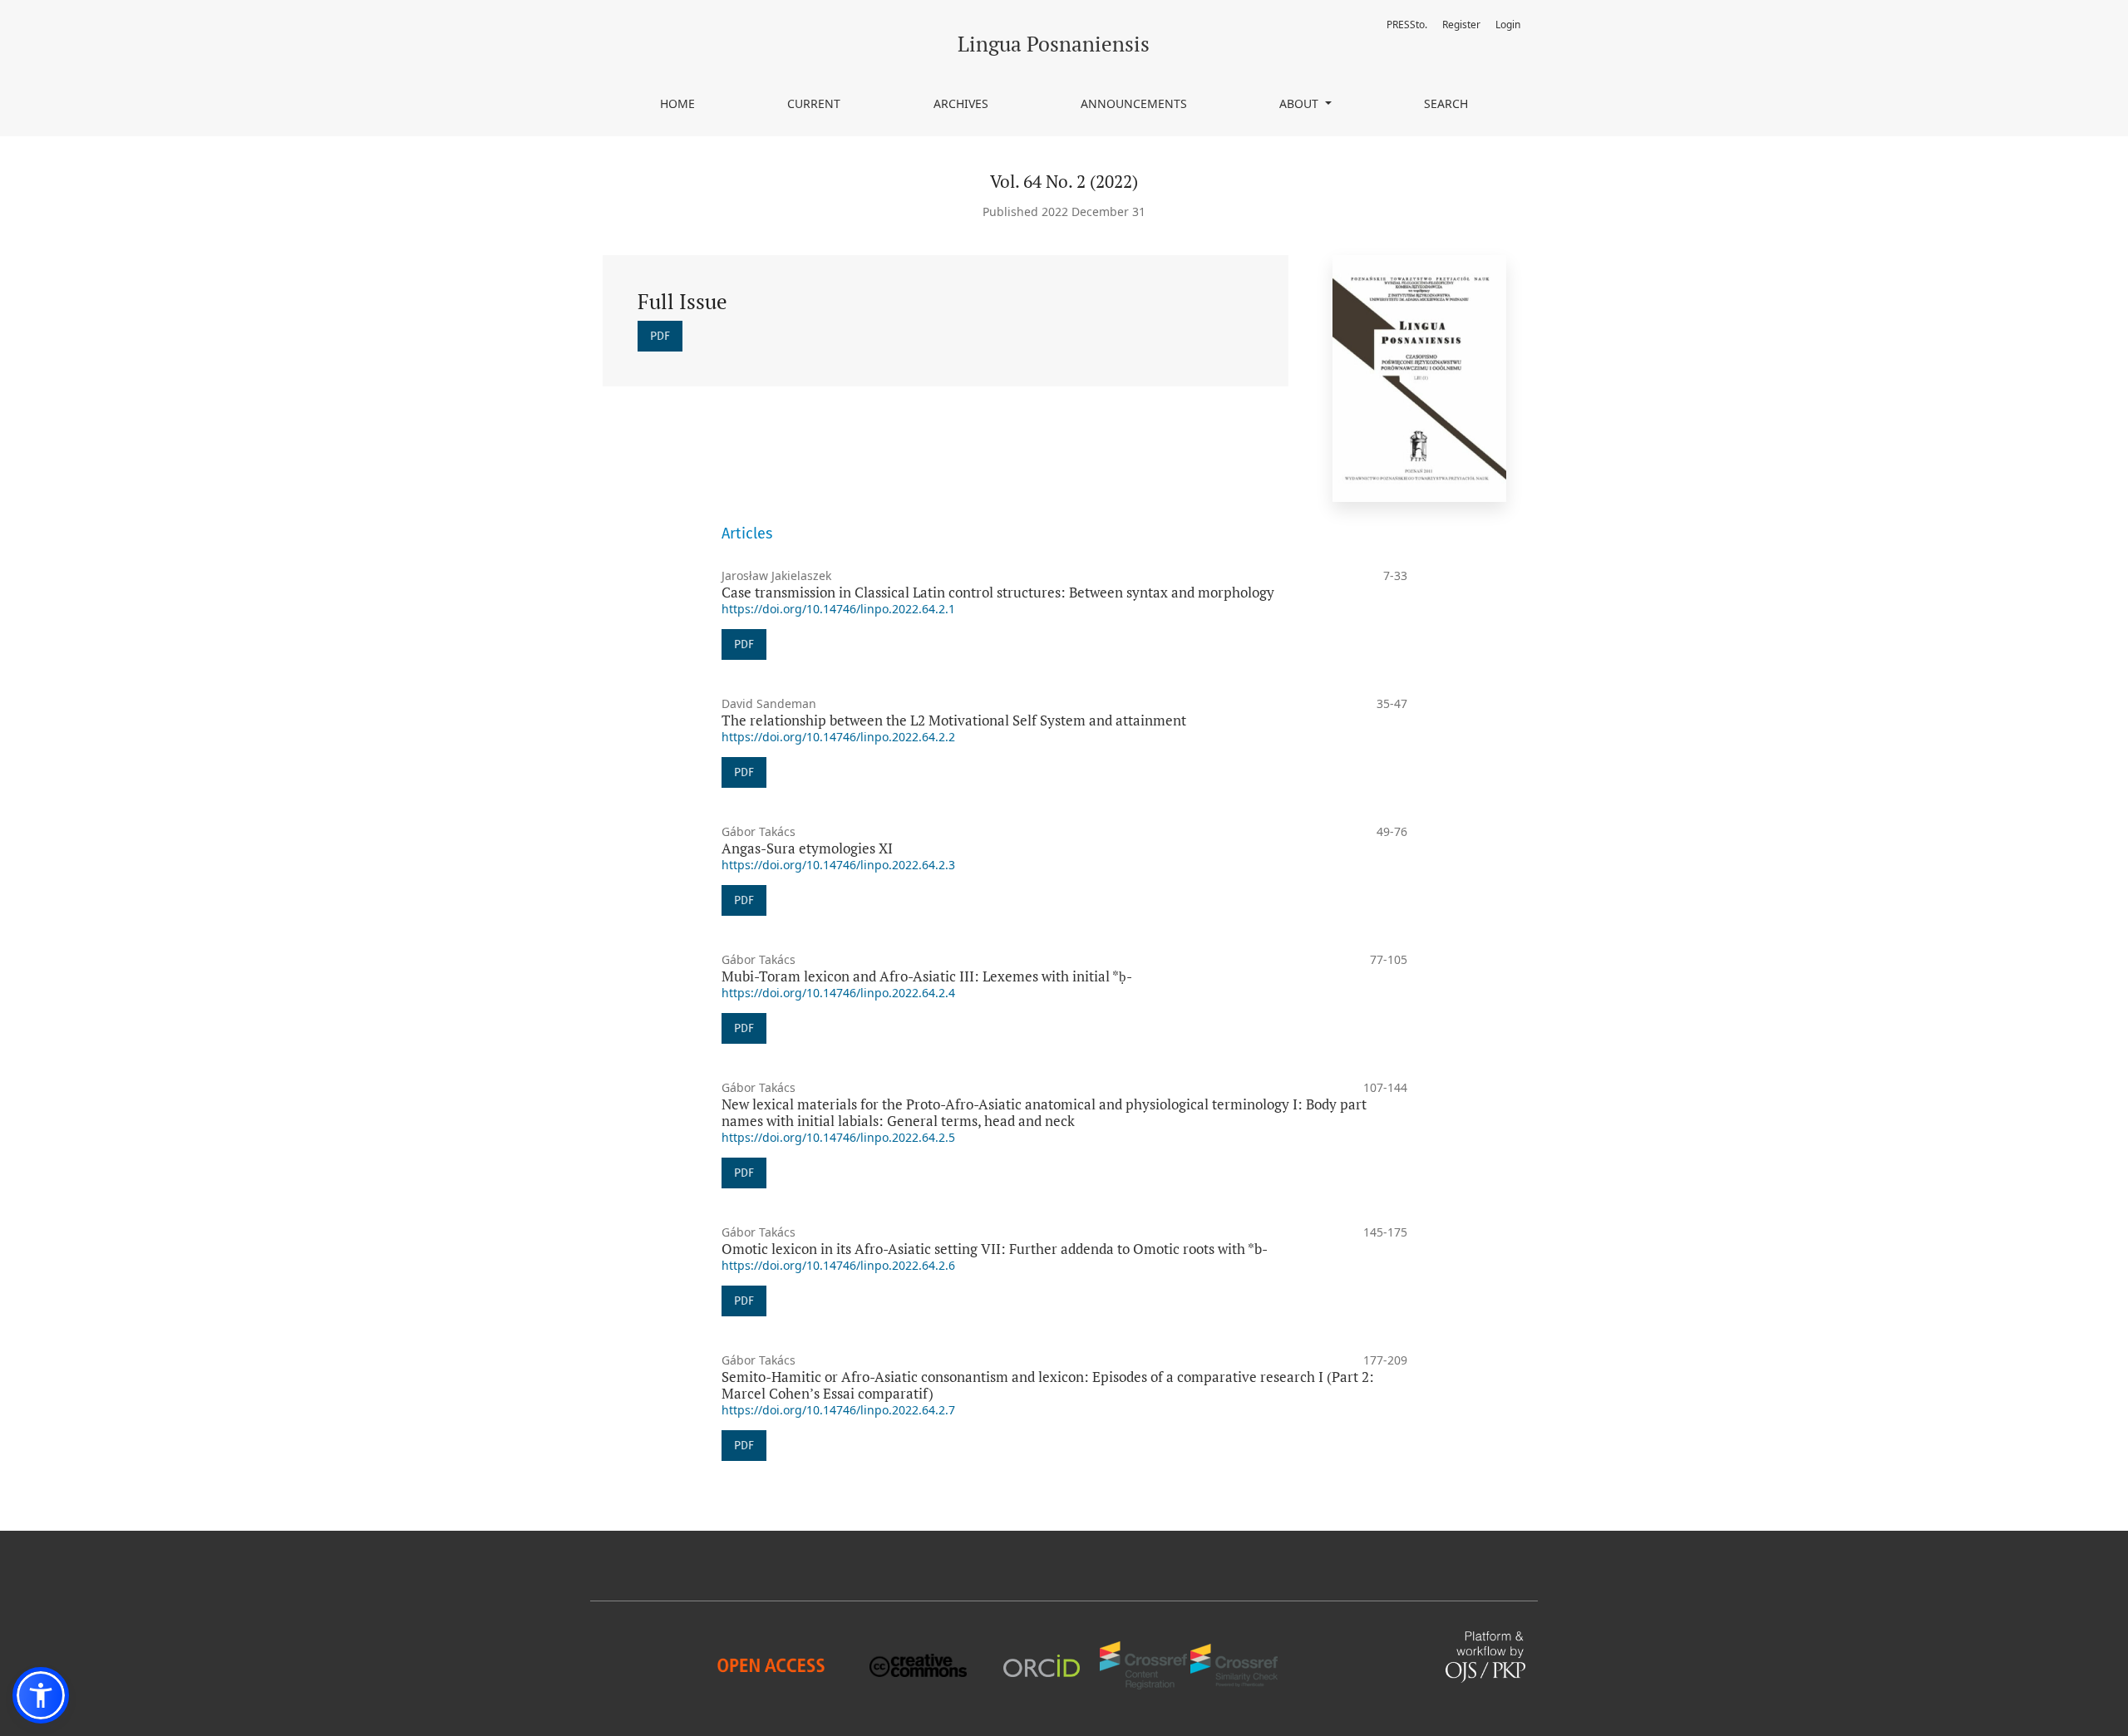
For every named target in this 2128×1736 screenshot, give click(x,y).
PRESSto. (1407, 25)
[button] (41, 1695)
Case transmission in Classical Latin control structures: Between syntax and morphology (998, 592)
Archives (961, 103)
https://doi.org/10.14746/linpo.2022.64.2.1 (838, 609)
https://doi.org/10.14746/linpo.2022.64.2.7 (838, 1410)
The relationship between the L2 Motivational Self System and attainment (954, 720)
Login (1508, 25)
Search (1446, 103)
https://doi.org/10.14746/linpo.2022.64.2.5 (838, 1137)
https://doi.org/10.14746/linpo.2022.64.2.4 (838, 993)
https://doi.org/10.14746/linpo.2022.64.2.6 (838, 1265)
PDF (660, 336)
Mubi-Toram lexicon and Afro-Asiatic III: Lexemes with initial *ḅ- (927, 976)
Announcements (1134, 103)
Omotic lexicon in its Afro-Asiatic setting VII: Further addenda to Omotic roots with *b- (995, 1249)
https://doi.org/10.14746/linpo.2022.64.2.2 (838, 737)
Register (1461, 25)
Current (814, 103)
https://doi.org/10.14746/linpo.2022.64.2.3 (838, 865)
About (1300, 103)
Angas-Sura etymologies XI (807, 848)
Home (677, 103)
